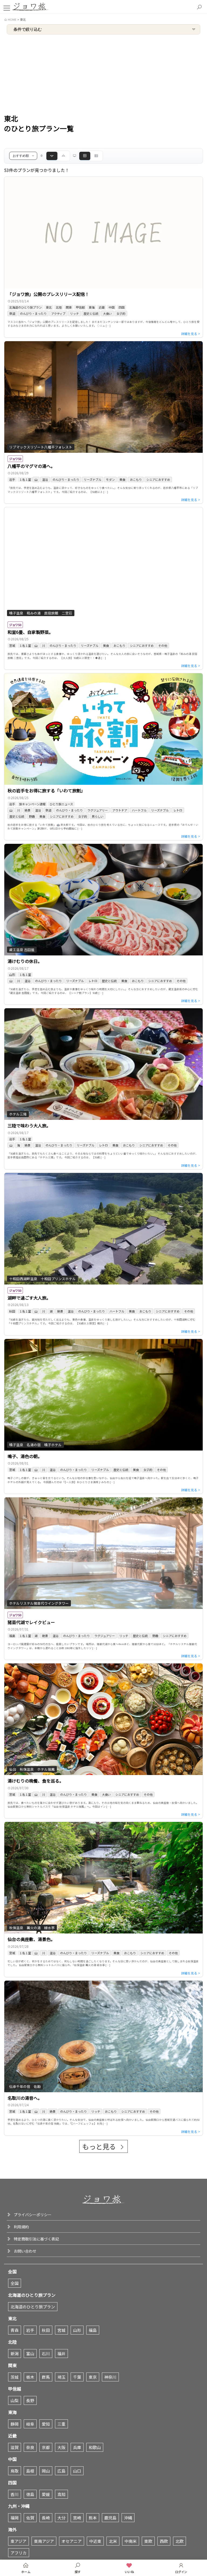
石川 (46, 2354)
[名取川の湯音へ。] (103, 2058)
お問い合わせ (25, 2251)
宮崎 (77, 2518)
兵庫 (77, 2447)
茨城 (15, 2377)
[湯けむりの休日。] (103, 924)
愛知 (46, 2424)
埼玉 (61, 2377)
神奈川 (110, 2377)
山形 (77, 2330)
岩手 (30, 2330)
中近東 (95, 2541)
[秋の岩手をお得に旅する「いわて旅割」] (103, 757)
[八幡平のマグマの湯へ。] (103, 422)
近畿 (12, 2436)
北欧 (180, 2541)
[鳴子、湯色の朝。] (103, 1416)
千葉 (77, 2377)
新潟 (15, 2354)
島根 (30, 2471)
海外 (12, 2529)
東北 (12, 2318)
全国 (12, 2271)
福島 (93, 2330)
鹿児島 (110, 2518)
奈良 (30, 2447)
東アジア (18, 2541)
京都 (46, 2447)
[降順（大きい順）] (52, 156)
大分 (61, 2518)
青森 (15, 2330)
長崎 (46, 2518)
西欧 (164, 2541)
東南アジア (44, 2541)
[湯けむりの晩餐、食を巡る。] (103, 1741)
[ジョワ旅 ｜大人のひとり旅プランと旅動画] (31, 6)
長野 (30, 2400)
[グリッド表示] (85, 156)
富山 (30, 2354)
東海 (12, 2412)
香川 (15, 2494)
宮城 (61, 2330)
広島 (61, 2471)
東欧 (148, 2541)
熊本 (93, 2518)
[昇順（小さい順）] (63, 156)
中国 (12, 2459)
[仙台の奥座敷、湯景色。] (103, 1899)
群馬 (46, 2377)
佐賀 (30, 2518)
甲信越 (15, 2389)
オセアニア (72, 2541)
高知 (61, 2494)
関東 (12, 2365)
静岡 (15, 2424)
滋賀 (15, 2447)
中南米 (131, 2541)
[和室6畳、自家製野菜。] (103, 588)
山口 (77, 2471)
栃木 (30, 2377)
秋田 (46, 2330)
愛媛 (46, 2494)
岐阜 (30, 2424)
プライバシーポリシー (33, 2215)
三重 (61, 2424)
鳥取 (15, 2471)
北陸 (12, 2342)
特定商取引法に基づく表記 (36, 2239)
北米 (113, 2541)
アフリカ (19, 2553)
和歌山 (95, 2447)
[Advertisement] (103, 75)
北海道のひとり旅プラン (32, 2295)
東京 (93, 2377)
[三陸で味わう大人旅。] (103, 1089)
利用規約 (21, 2227)
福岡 (15, 2518)
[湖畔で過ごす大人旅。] (103, 1254)
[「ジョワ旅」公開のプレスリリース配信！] (103, 257)
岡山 (46, 2471)
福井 (61, 2354)
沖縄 (128, 2518)
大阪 (61, 2447)
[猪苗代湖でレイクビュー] (103, 1579)
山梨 (15, 2400)
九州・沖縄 (19, 2506)
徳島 (30, 2494)
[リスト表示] (96, 156)
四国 (12, 2482)
